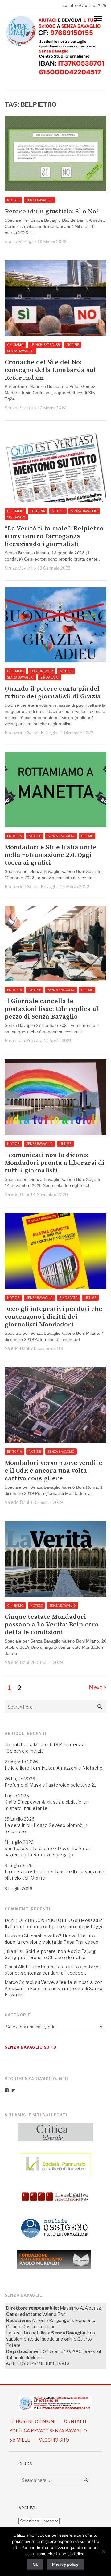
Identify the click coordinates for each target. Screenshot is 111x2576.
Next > (98, 1687)
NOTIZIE (13, 200)
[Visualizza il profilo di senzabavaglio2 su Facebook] (7, 2090)
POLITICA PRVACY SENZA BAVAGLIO (48, 2431)
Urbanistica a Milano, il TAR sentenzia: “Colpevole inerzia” (45, 1748)
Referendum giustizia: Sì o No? (52, 212)
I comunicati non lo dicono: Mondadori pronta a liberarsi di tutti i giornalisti (54, 1163)
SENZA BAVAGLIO (39, 200)
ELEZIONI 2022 (42, 671)
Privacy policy (65, 2564)
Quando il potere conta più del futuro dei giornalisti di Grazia (53, 693)
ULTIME (87, 836)
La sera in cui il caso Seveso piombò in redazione (46, 1828)
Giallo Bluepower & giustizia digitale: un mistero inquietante (47, 1805)
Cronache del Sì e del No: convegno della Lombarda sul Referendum (50, 370)
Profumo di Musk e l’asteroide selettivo (48, 1785)
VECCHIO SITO (54, 2440)
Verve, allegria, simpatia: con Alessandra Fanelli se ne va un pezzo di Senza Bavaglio (54, 1988)
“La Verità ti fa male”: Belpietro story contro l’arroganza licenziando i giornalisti (54, 537)
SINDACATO (16, 517)
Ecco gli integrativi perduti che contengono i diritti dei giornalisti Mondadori (53, 1317)
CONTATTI (75, 2421)
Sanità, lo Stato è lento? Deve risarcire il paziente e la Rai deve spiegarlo (48, 1851)
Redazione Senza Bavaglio (32, 733)
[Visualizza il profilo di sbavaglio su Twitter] (13, 2090)
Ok (35, 2564)
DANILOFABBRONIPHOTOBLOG (39, 1920)
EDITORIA (38, 511)
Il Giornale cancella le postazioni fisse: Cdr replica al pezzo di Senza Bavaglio (51, 1009)
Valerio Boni (17, 1194)
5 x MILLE (20, 2440)
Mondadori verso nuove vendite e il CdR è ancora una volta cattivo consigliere (53, 1471)
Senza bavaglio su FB (31, 2047)
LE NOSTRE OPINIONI (32, 2421)
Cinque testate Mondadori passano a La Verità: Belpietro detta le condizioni (52, 1625)
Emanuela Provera (24, 1040)
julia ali (12, 1951)
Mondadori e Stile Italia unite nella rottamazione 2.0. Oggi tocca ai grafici (51, 855)
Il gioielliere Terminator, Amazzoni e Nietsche (53, 1768)
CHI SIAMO (15, 345)
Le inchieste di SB (45, 345)
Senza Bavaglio (20, 241)
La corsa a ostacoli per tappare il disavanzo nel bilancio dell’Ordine (55, 1875)
